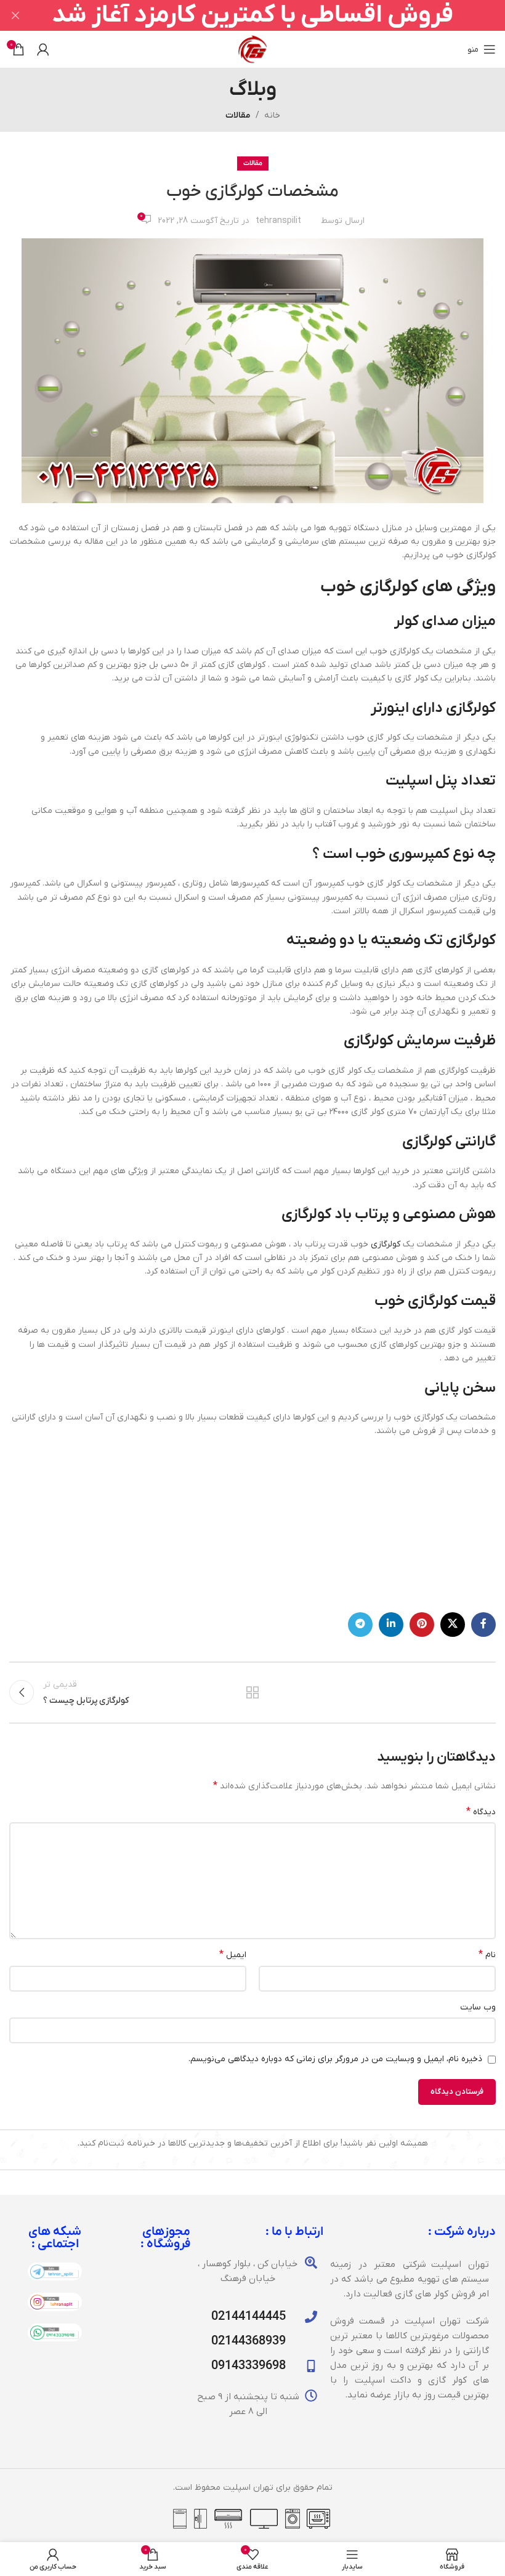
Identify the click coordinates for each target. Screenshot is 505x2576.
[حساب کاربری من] (43, 49)
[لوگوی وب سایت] (252, 49)
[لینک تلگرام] (360, 1625)
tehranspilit (278, 221)
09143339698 (248, 2366)
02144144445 (248, 2317)
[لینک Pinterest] (422, 1625)
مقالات (238, 115)
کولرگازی (386, 1244)
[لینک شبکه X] (453, 1625)
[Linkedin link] (391, 1625)
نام (487, 1955)
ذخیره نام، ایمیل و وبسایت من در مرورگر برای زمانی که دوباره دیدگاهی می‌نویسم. (335, 2059)
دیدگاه (481, 1812)
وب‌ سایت (478, 2007)
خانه (272, 115)
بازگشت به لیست (252, 1692)
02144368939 (248, 2341)
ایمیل (233, 1955)
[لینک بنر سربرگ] (271, 15)
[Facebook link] (483, 1625)
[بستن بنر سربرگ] (15, 15)
